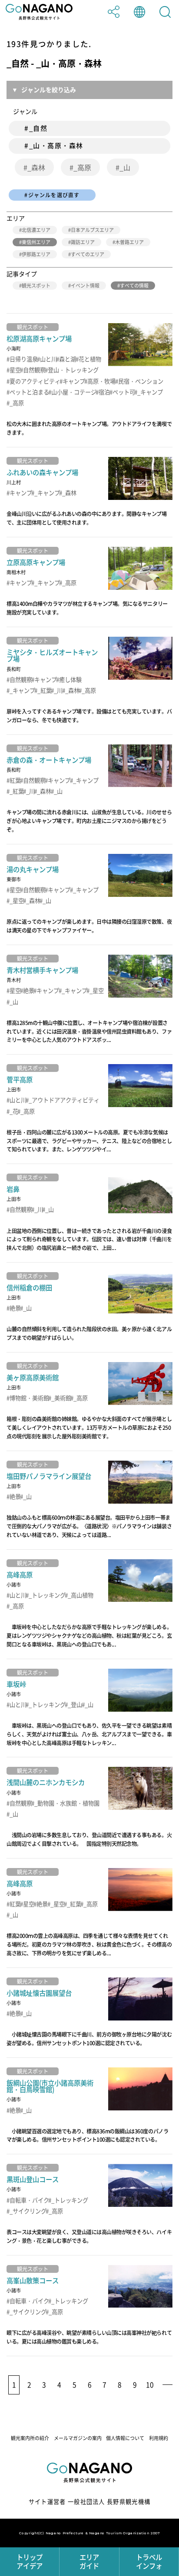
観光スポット (36, 286)
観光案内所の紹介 (30, 2438)
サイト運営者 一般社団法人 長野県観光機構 (90, 2502)
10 (150, 2385)
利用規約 (159, 2438)
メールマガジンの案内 (78, 2438)
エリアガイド (89, 2561)
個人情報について (125, 2438)
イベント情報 (85, 286)
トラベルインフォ (149, 2561)
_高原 (82, 167)
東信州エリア (36, 242)
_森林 (36, 167)
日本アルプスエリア (92, 230)
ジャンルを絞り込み (49, 89)
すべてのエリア (88, 254)
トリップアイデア (30, 2561)
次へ (167, 2385)
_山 (125, 167)
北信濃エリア (36, 230)
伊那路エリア (36, 254)
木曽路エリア (129, 242)
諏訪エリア (83, 242)
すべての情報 (134, 286)
